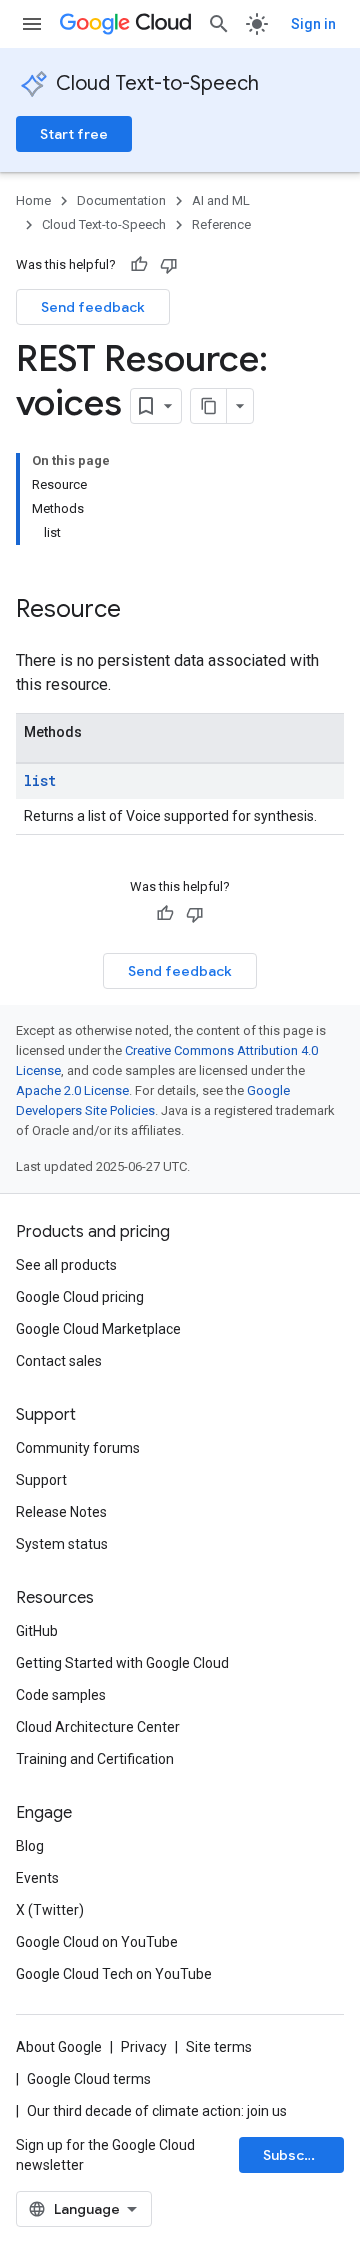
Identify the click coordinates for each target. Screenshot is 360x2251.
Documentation (121, 200)
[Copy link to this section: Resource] (141, 611)
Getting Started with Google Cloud (122, 1663)
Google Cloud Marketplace (98, 1329)
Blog (30, 1846)
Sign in (313, 24)
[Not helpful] (169, 265)
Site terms (219, 2047)
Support (41, 1480)
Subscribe (297, 2155)
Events (37, 1878)
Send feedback (93, 307)
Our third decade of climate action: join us (157, 2111)
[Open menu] (32, 24)
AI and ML (221, 200)
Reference (221, 224)
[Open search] (219, 24)
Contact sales (59, 1361)
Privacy (144, 2047)
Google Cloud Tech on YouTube (114, 1974)
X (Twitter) (50, 1910)
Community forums (78, 1448)
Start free (74, 134)
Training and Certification (95, 1759)
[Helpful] (139, 265)
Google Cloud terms (89, 2079)
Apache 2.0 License (72, 1090)
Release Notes (61, 1512)
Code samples (61, 1695)
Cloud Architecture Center (98, 1727)
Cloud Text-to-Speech (157, 83)
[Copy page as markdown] (209, 406)
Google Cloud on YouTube (97, 1942)
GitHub (37, 1631)
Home (33, 200)
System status (62, 1544)
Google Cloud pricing (80, 1297)
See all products (66, 1265)
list (40, 780)
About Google (59, 2047)
